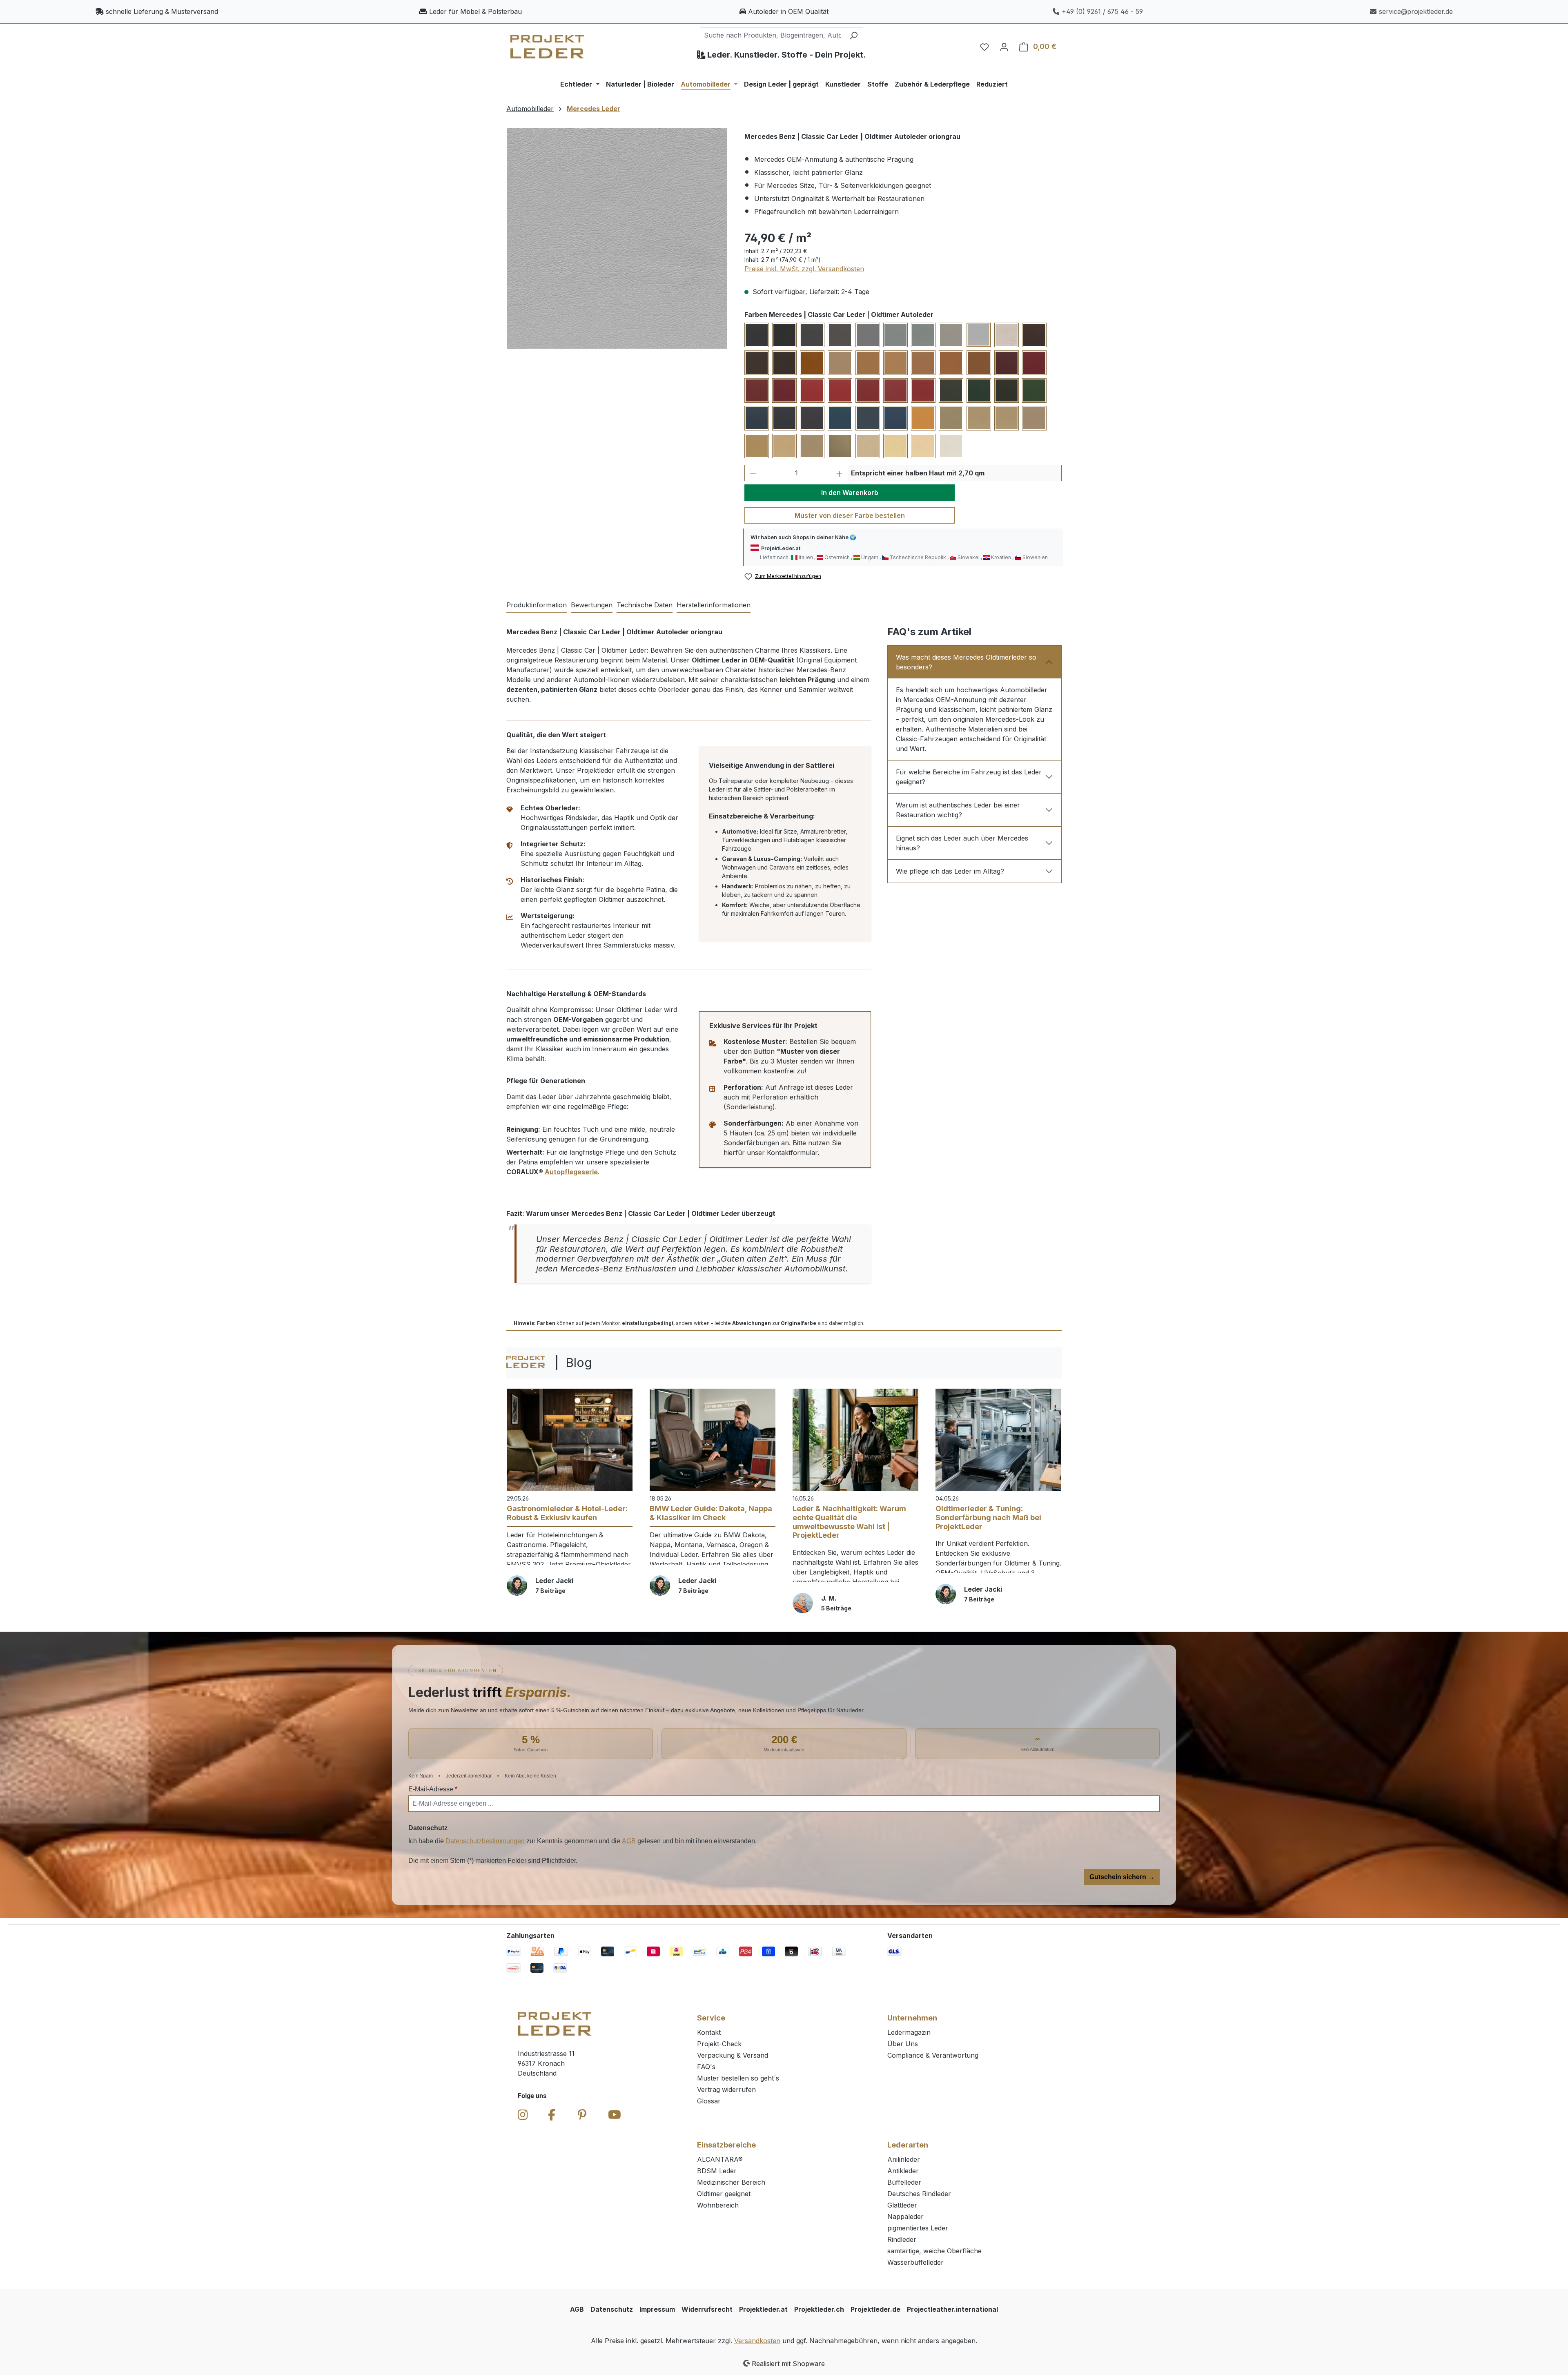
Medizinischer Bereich (731, 2182)
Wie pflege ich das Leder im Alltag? (950, 871)
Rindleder (902, 2239)
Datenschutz (612, 2309)
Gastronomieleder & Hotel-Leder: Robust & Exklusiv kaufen (567, 1513)
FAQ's (706, 2067)
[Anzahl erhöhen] (840, 473)
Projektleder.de (875, 2309)
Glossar (709, 2101)
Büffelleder (904, 2182)
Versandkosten (757, 2341)
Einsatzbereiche (726, 2145)
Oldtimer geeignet (724, 2194)
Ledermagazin (909, 2032)
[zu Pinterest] (582, 2115)
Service (711, 2018)
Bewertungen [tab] (592, 605)
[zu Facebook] (552, 2115)
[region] (617, 239)
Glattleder (902, 2205)
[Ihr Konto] (1004, 47)
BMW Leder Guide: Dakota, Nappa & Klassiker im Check (711, 1513)
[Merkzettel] (984, 47)
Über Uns (903, 2044)
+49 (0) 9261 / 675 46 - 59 (1102, 11)
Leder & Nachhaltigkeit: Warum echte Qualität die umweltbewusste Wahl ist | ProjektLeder (849, 1522)
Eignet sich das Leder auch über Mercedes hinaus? (962, 843)
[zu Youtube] (615, 2115)
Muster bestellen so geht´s (738, 2078)
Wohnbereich (718, 2205)
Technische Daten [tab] (645, 605)
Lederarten (908, 2145)
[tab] (537, 605)
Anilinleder (904, 2159)
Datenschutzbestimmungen (485, 1841)
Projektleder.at (763, 2309)
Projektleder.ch (819, 2309)
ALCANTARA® (720, 2159)
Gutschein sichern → (1122, 1877)
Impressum (657, 2309)
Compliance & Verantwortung (933, 2055)
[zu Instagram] (523, 2115)
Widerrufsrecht (707, 2309)
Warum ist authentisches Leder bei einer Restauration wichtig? (958, 810)
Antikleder (903, 2171)
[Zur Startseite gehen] (547, 47)
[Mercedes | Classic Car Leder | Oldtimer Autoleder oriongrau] (617, 238)
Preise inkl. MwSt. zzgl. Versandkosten (804, 269)
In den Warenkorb (850, 493)
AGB (629, 1841)
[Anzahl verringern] (753, 473)
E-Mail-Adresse (433, 1789)
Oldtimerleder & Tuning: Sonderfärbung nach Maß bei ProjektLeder (988, 1517)
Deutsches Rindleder (919, 2194)
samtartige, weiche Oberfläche (934, 2251)
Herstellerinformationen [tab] (714, 605)
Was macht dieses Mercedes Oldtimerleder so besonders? (966, 662)
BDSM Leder (717, 2171)
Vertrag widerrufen (726, 2090)
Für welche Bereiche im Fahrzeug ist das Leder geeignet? (969, 777)
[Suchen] (854, 35)
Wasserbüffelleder (915, 2262)
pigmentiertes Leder (918, 2228)
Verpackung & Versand (733, 2055)
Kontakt (709, 2032)
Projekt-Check (719, 2044)
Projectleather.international (952, 2309)
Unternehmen (912, 2018)
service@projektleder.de (1416, 11)
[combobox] (772, 35)
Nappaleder (905, 2217)
